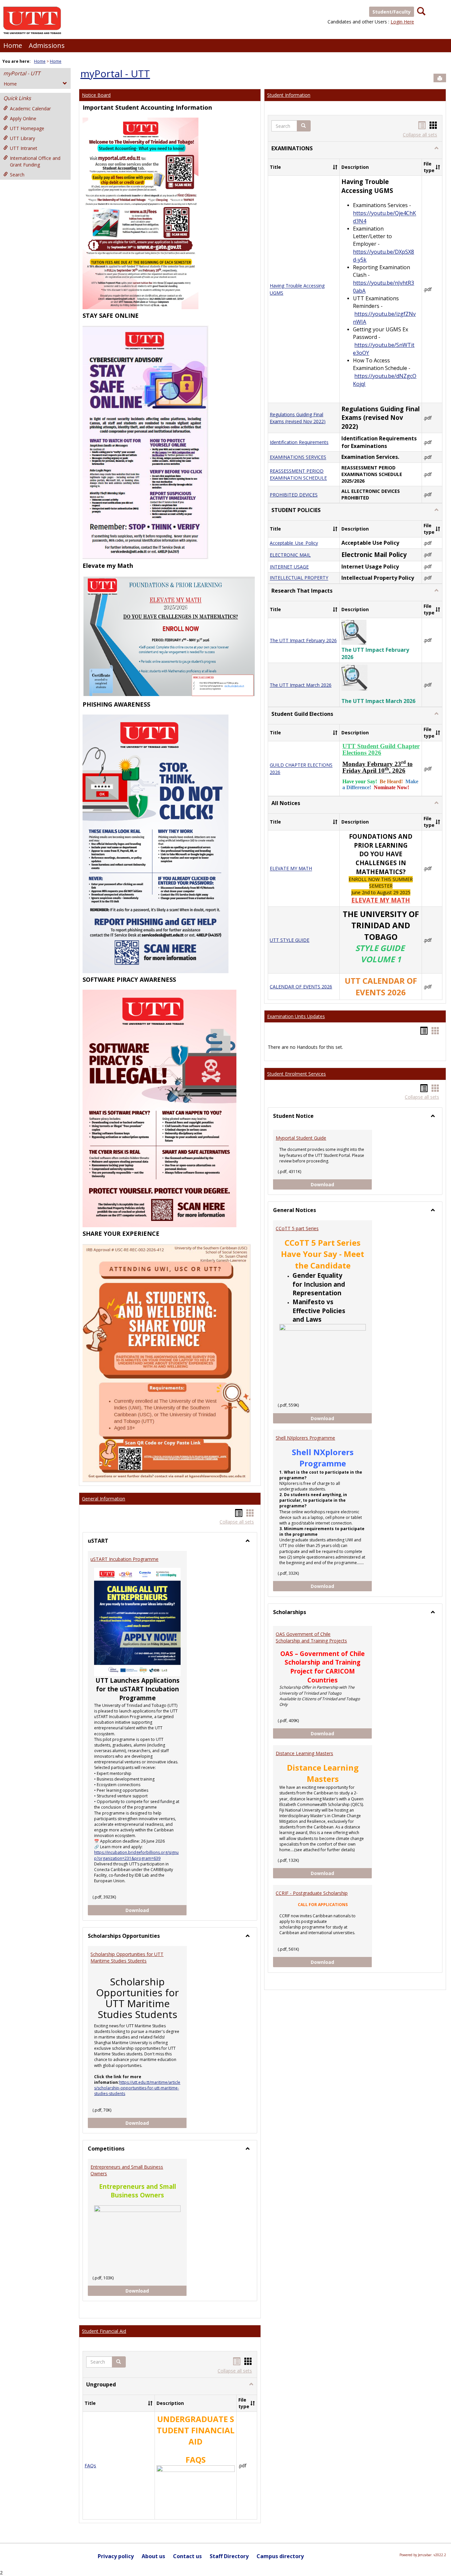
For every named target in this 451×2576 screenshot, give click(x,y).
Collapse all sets (237, 1522)
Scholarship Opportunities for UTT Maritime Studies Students (127, 1957)
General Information (104, 1499)
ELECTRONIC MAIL (290, 555)
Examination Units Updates (296, 1016)
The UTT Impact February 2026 (303, 640)
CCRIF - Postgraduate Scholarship (312, 1893)
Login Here (402, 22)
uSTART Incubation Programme (124, 1559)
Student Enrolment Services (296, 1074)
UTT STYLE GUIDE (290, 940)
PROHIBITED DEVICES (294, 495)
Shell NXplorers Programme (305, 1438)
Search (17, 175)
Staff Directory (229, 2556)
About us (153, 2556)
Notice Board (96, 95)
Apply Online (23, 118)
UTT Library (22, 138)
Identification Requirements (299, 442)
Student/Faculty (392, 12)
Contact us (187, 2556)
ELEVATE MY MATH (291, 869)
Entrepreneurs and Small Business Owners (127, 2170)
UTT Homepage (27, 128)
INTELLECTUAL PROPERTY (299, 578)
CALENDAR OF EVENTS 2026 (301, 987)
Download (156, 1910)
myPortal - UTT (22, 73)
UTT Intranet (24, 148)
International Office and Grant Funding (35, 161)
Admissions (47, 45)
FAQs (90, 2466)
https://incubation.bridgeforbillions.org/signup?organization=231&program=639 (136, 1855)
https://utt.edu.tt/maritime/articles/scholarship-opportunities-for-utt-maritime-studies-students (137, 2088)
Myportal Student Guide (301, 1138)
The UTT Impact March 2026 (301, 685)
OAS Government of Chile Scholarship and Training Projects (311, 1637)
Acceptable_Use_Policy (294, 543)
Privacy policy (116, 2556)
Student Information (289, 95)
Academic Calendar (30, 109)
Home (13, 45)
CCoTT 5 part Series (297, 1228)
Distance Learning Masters (304, 1753)
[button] (119, 2362)
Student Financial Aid (104, 2331)
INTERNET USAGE (289, 567)
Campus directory (280, 2556)
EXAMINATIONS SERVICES (298, 457)
